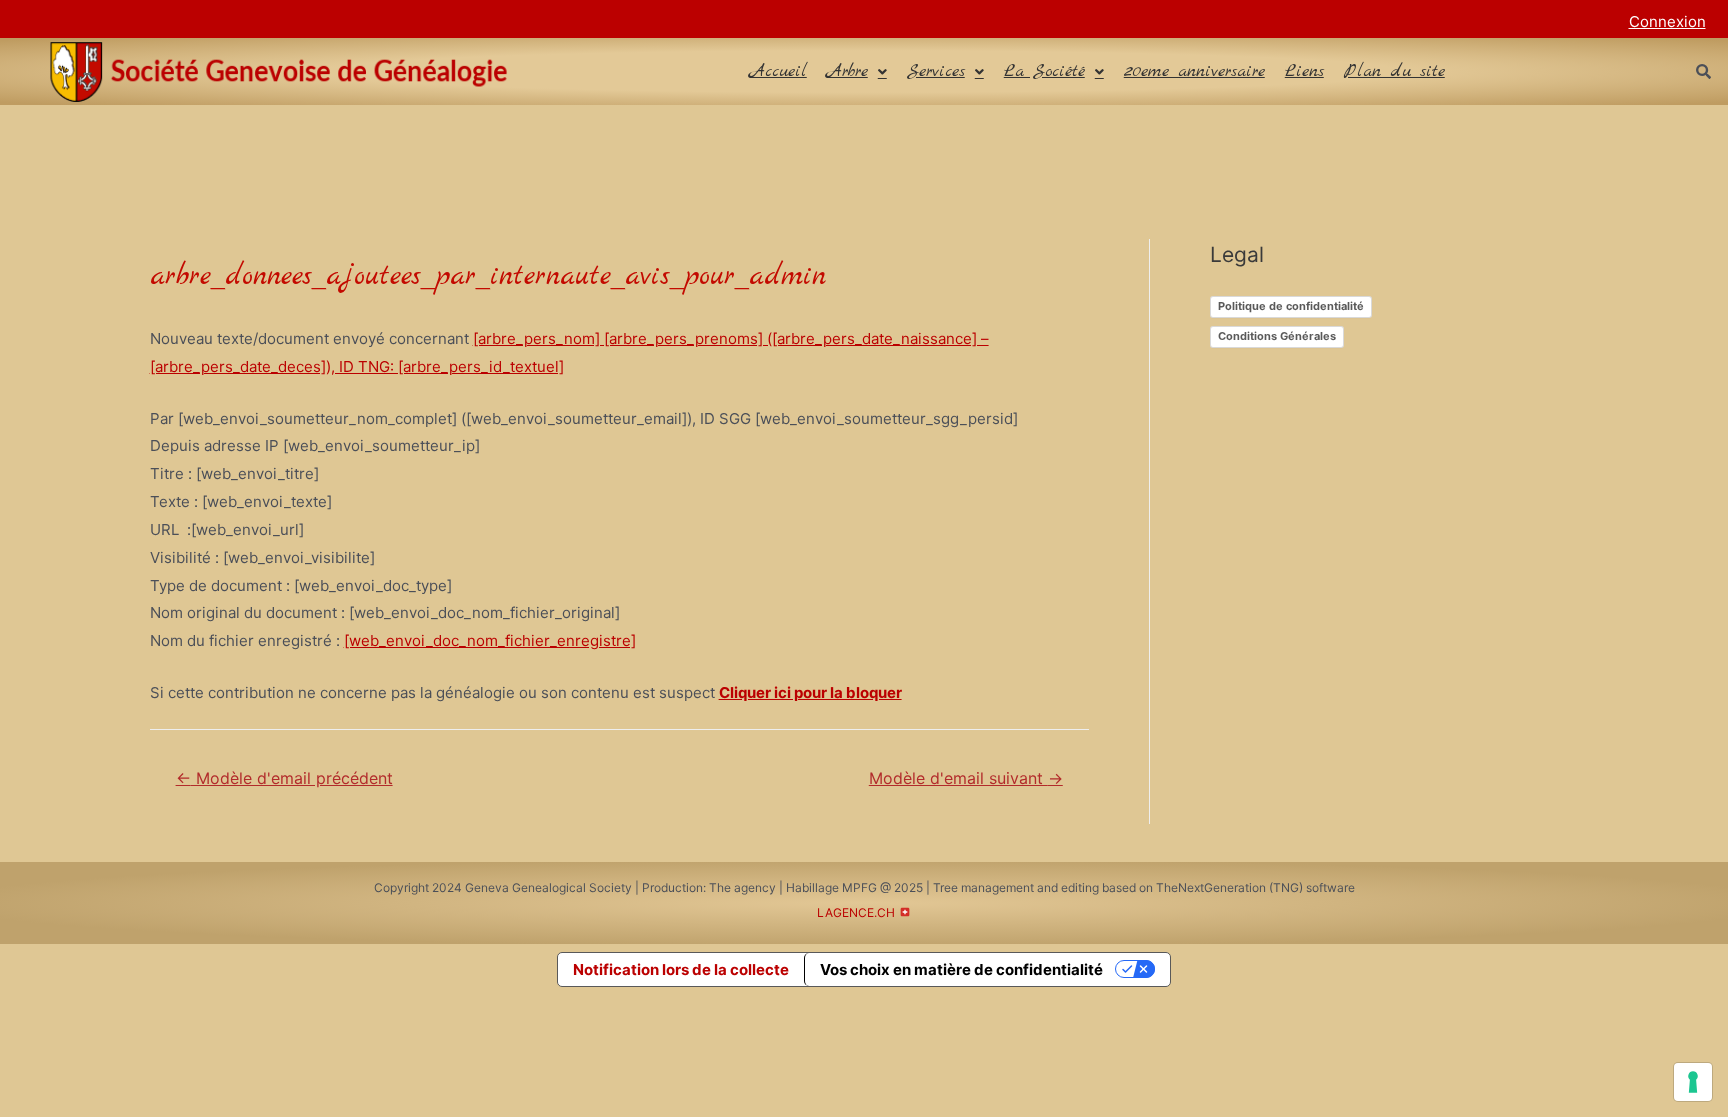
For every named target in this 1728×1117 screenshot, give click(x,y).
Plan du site (1394, 71)
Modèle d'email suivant (966, 778)
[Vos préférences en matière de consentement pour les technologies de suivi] (1693, 1082)
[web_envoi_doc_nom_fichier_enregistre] (490, 640)
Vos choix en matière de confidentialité (961, 969)
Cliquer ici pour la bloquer (810, 692)
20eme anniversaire (1194, 71)
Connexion (1667, 21)
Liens (1304, 71)
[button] (857, 71)
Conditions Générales (1277, 336)
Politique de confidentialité (1291, 306)
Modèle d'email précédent (284, 778)
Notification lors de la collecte (681, 969)
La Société (1044, 71)
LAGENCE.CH (856, 912)
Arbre (847, 71)
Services (936, 71)
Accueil (778, 71)
